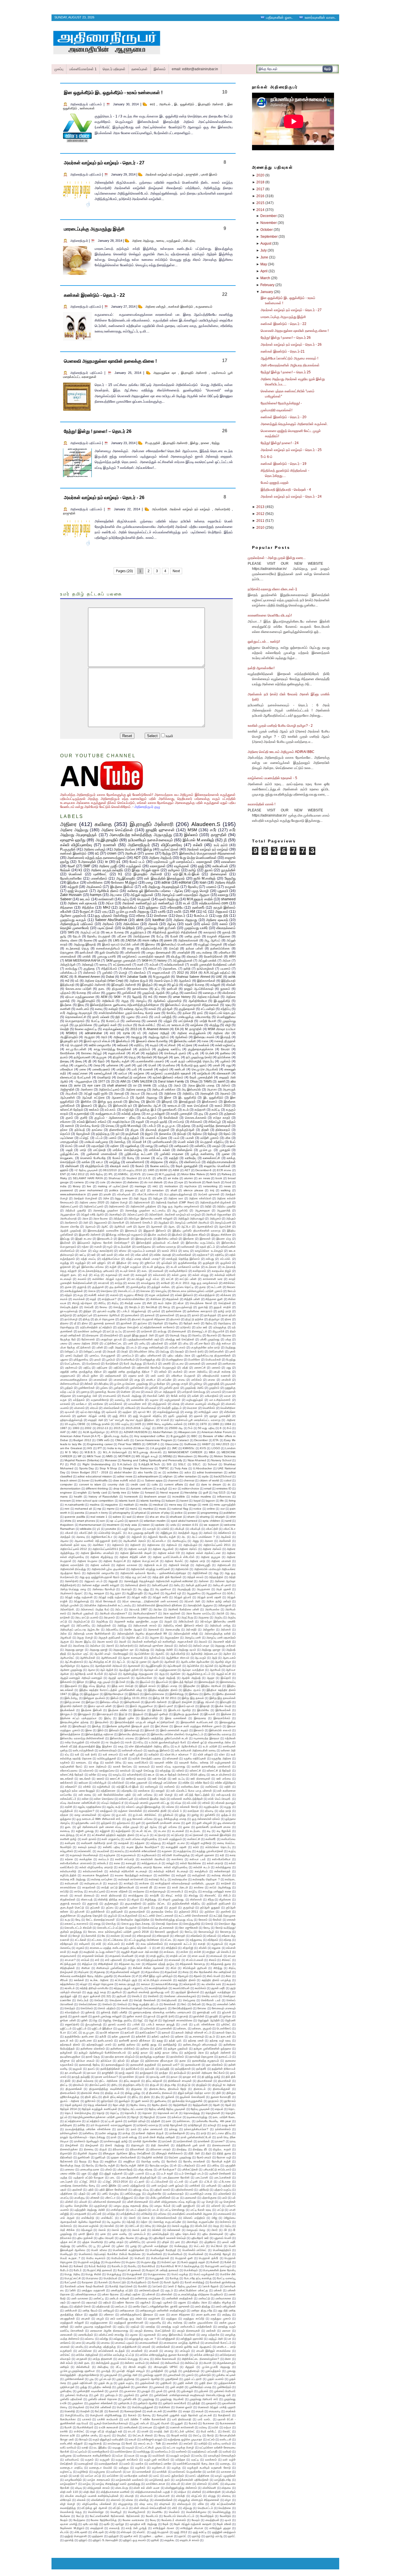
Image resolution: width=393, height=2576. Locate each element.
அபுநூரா (89, 1037)
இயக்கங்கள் (67, 1710)
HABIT (206, 1444)
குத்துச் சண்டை (161, 1287)
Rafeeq (226, 1174)
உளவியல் (125, 1771)
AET (187, 1170)
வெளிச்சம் (209, 1408)
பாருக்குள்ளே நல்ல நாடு (205, 1347)
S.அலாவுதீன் (87, 862)
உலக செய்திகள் (198, 1106)
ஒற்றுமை (152, 908)
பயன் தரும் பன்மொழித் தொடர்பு (192, 1061)
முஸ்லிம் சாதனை (172, 1154)
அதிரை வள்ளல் (100, 1565)
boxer (86, 1480)
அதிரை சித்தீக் (225, 882)
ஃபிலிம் (165, 1529)
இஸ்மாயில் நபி (123, 1106)
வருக (63, 1400)
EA (177, 1029)
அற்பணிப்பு (112, 1629)
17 (225, 360)
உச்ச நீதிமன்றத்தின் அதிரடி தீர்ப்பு (149, 1746)
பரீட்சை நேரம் (202, 1343)
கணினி (65, 1009)
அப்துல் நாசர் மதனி (209, 1597)
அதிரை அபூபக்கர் (163, 1549)
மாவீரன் (226, 1380)
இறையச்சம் (102, 1722)
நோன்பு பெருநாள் (99, 936)
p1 (119, 862)
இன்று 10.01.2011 (136, 1698)
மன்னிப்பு (200, 1146)
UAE (219, 977)
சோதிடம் (135, 1307)
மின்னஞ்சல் (185, 1150)
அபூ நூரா (115, 1593)
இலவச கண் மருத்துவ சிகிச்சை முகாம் (198, 1726)
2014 (194, 973)
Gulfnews (190, 1444)
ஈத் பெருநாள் (74, 1045)
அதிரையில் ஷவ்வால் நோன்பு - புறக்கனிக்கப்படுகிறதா (153, 1573)
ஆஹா (211, 1678)
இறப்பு (108, 1718)
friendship (191, 1492)
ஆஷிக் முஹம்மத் (71, 1231)
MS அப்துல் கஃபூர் (147, 1456)
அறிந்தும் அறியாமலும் (191, 1218)
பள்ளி (100, 1347)
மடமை (180, 1364)
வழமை (154, 1400)
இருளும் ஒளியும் (158, 1714)
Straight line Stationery (138, 1468)
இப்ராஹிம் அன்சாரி (93, 985)
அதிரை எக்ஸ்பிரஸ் (200, 1198)
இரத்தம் (147, 985)
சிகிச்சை (156, 1299)
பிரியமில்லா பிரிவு (144, 1351)
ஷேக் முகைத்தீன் (201, 1077)
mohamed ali (83, 1509)
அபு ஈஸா (116, 895)
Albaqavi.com (187, 1432)
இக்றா (81, 1682)
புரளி (128, 1065)
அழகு (125, 1001)
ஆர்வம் (113, 1674)
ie (106, 862)
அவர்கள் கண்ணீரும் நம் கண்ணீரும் (148, 903)
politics (114, 1190)
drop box (119, 1488)
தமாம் (64, 1057)
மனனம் (216, 1368)
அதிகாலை (153, 1545)
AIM (123, 1081)
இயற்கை (66, 1005)
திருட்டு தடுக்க (194, 1319)
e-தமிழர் (162, 1488)
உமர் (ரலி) (91, 1754)
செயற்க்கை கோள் (201, 1303)
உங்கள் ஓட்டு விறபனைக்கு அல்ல (211, 1742)
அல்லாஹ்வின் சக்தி (186, 1634)
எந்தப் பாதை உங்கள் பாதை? (143, 1259)
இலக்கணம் (210, 1101)
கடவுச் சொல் (128, 1271)
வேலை (88, 940)
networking (210, 1186)
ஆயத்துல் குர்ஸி (129, 1670)
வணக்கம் (191, 993)
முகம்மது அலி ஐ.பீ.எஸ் (160, 928)
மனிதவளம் (181, 1146)
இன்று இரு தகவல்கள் (223, 1698)
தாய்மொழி (71, 1319)
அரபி (104, 1037)
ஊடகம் (85, 899)
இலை (89, 1730)
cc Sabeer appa (152, 1480)
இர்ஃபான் (210, 1714)
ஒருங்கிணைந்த (187, 1263)
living (232, 1501)
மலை (83, 1069)
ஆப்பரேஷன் (174, 1666)
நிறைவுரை (92, 1335)
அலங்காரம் (71, 1223)
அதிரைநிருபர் (139, 845)
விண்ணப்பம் (192, 1162)
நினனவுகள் (179, 1331)
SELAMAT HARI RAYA (88, 1178)
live (89, 1186)
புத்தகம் (65, 993)
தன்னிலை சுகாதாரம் (200, 1311)
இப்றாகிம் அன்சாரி (71, 1706)
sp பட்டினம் (117, 1521)
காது (130, 948)
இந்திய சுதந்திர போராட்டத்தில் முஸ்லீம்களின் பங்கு (111, 1690)
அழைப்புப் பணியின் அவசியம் (192, 1223)
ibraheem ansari (155, 1497)
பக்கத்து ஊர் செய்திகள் (180, 1339)
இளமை (150, 944)
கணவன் (158, 1271)
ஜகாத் (227, 932)
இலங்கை (189, 1239)
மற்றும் (168, 1021)
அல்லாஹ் (88, 964)
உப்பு (67, 1754)
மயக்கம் (178, 1372)
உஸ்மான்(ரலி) (135, 1775)
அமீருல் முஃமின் (69, 1605)
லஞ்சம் (164, 1069)
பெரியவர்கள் (213, 1360)
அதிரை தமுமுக (211, 1557)
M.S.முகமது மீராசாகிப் (147, 1452)
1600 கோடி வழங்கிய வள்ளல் (164, 1424)
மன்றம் (163, 1372)
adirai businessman (210, 1472)
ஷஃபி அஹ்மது (169, 899)
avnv (77, 1085)
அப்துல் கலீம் (160, 1597)
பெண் (152, 1065)
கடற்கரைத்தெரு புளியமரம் (98, 1271)
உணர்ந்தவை (144, 1247)
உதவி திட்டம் (207, 1247)
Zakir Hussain (71, 895)
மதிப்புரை (102, 1368)
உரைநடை (81, 1762)
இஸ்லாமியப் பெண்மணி (177, 944)
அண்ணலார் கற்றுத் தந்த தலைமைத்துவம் (97, 858)
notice (197, 1509)
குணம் (214, 1114)
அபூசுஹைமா (203, 1210)
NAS (213, 1174)
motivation (171, 1186)
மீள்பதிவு (104, 1384)
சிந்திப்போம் (109, 969)
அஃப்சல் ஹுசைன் (209, 1194)
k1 (80, 870)
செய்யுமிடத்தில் (69, 1307)
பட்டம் (99, 1138)
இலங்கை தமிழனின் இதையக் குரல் (128, 1726)
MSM (192, 830)
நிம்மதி (182, 1134)
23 (113, 1081)
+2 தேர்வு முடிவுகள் (86, 1170)
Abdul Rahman (163, 1432)
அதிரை (68, 824)
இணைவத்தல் (207, 1682)
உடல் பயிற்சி (210, 1746)
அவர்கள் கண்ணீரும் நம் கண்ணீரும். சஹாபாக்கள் (163, 1642)
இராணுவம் (84, 1714)
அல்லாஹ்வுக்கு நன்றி (218, 1634)
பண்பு (142, 1343)
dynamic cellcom (141, 1488)
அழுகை (154, 1638)
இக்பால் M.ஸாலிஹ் (198, 840)
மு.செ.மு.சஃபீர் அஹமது (133, 912)
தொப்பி (65, 1134)
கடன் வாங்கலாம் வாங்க (185, 1267)
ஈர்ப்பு (140, 1742)
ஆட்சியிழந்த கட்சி (100, 1662)
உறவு (228, 1005)
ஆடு (214, 1658)
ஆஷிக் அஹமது (146, 1097)
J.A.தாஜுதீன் (158, 1448)
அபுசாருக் (229, 1089)
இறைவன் (124, 1239)
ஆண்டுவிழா (68, 1666)
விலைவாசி (224, 1073)
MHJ (107, 908)
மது (228, 1065)
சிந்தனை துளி (214, 1299)
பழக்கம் (225, 1061)
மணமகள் (212, 1364)
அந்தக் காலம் (195, 1577)
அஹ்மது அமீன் (164, 1650)
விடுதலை (157, 1162)
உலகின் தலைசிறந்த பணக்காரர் (211, 1767)
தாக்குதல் (210, 1315)
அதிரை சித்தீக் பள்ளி (133, 1557)
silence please (193, 1190)
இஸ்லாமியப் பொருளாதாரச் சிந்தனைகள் (208, 853)
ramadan (158, 1190)
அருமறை (204, 1617)
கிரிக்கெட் (229, 1283)
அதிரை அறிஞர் (159, 1033)
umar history (182, 997)
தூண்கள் (126, 1323)
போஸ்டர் (152, 1364)
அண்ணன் (225, 1541)
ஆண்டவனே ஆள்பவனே (195, 1662)
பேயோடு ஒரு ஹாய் (194, 1065)
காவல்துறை (148, 1283)
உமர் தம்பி (221, 845)
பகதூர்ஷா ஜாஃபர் (111, 1339)
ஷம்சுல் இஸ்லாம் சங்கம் (168, 1077)
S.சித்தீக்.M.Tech (149, 1464)
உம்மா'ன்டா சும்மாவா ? (178, 1754)
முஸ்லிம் (107, 973)
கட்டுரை (187, 1045)
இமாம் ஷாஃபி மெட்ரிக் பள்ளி (121, 944)
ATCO (114, 1432)
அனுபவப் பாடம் (93, 1581)
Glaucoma (172, 1444)
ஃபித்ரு (163, 1085)
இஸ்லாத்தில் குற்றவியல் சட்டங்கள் (158, 1243)
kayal (197, 1501)
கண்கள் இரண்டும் (181, 307)
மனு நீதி (222, 916)
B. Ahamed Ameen (87, 977)
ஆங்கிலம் (181, 1037)
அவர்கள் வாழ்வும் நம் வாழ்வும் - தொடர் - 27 (104, 163)
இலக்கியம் (123, 1041)
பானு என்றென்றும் (153, 1347)
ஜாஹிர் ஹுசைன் (160, 830)
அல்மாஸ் (226, 1629)
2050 (160, 1428)
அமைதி (119, 1093)
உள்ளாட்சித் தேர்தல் (72, 1775)
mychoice (191, 1186)
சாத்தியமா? (109, 1299)
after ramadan (187, 1476)
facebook (195, 1182)
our (223, 1509)
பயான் (190, 1138)
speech (134, 1521)
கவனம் (82, 1279)
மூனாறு (85, 1392)
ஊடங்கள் (85, 1779)
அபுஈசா (212, 1089)
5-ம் (190, 1428)
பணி (130, 1343)
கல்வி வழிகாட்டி (225, 1045)
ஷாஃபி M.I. (145, 1412)
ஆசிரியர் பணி (123, 1227)
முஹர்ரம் (214, 1388)
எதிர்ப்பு (139, 1045)
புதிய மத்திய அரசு (179, 1355)
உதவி (169, 736)
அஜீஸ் (122, 1537)
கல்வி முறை (179, 1275)
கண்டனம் (83, 1009)
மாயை (182, 1380)
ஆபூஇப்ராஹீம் (154, 1666)
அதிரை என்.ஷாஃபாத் (82, 903)
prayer (129, 1190)
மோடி (131, 1158)
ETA (216, 1440)
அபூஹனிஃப (194, 1593)
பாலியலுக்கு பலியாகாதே (194, 1017)
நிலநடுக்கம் (111, 1335)
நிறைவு (65, 1061)
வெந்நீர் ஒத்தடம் (172, 1408)
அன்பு (177, 1585)
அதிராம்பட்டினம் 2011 (217, 1545)
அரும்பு (218, 1617)
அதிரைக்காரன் (188, 940)
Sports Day (87, 1468)
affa (160, 1178)
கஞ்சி (113, 1267)
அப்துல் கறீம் (139, 1597)
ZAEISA (131, 940)
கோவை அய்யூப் (92, 1053)
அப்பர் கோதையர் (106, 1601)
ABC (74, 1432)
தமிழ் (192, 870)
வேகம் (140, 1166)
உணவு (160, 241)
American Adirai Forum (216, 1432)
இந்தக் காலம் (147, 1686)
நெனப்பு (197, 1335)
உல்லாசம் (88, 1771)
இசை (168, 1097)
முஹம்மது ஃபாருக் (73, 920)
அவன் (123, 1642)
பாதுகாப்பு (81, 1065)
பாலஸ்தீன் (184, 952)
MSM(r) (168, 1456)
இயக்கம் (177, 1235)
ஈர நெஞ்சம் (113, 1742)
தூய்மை (142, 1323)
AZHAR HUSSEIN (136, 1432)
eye (181, 1182)
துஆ (63, 936)
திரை (228, 1319)
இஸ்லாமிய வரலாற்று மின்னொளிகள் (82, 1738)
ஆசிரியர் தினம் (108, 891)
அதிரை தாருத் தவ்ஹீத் (107, 870)
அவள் (64, 1646)
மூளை (226, 1154)
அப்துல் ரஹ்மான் (142, 895)
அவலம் (203, 1642)
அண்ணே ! (99, 1545)
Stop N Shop (108, 1468)
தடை (102, 989)
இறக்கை (226, 1714)
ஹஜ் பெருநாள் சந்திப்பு (147, 1416)
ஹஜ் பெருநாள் (78, 891)
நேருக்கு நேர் (68, 1339)
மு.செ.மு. (206, 1150)
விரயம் (94, 1408)
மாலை (211, 1380)
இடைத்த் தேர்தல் (183, 1682)
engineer (66, 1492)
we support (211, 1525)
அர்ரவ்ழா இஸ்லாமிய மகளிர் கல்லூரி (150, 1218)
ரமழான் (230, 887)
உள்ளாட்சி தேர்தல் (72, 1110)
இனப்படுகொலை (154, 1694)
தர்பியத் (80, 1130)
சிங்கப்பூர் (215, 1122)
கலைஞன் (141, 1275)
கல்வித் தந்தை (131, 1114)
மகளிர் (167, 1364)
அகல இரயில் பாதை (201, 1085)
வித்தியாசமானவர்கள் (221, 1162)
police (179, 1513)
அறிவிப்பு (188, 1093)
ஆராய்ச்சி (225, 1227)
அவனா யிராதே (70, 1227)
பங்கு (228, 1339)
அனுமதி (113, 1581)
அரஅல (158, 1609)
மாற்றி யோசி (208, 1021)
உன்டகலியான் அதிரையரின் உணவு (195, 1750)
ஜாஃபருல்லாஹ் (69, 1311)
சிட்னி (136, 1053)
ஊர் (94, 1255)
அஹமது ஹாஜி (99, 1650)
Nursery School (221, 1460)
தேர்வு (209, 1323)
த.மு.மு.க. (169, 1126)
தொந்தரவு (225, 1323)
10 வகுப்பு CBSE (75, 1424)
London (230, 1448)
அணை (209, 1541)
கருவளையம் (204, 307)
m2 (67, 981)
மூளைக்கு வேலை (105, 1392)
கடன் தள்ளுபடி (156, 1267)
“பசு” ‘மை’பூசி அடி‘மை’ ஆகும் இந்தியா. (132, 1420)
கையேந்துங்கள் (74, 1291)
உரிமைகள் (172, 1758)
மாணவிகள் (100, 1380)
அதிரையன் (224, 1565)
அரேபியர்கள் (186, 1621)
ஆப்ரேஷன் (225, 1666)
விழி (228, 1025)
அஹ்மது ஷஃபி (187, 1650)
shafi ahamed (117, 1085)
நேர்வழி (213, 1134)
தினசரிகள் (117, 1130)
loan (203, 882)
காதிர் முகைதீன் (182, 1114)
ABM (176, 1170)
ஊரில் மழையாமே (100, 1045)
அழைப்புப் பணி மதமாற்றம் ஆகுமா (186, 895)
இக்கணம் (66, 1682)
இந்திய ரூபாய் (192, 1690)
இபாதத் (226, 1037)
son (103, 1521)
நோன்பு (193, 887)
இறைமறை (200, 1718)
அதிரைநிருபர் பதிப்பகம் (77, 924)
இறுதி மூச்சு (126, 1718)
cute (103, 1182)
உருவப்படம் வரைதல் (144, 1251)
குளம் (69, 1118)
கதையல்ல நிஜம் (222, 1271)
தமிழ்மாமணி (82, 1057)
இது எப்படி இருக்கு (94, 1686)
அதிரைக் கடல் (153, 1565)
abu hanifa (145, 1472)
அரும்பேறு (102, 1621)
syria (126, 1033)
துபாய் (209, 870)
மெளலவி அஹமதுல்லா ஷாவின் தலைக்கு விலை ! (110, 361)
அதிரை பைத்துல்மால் (191, 1033)
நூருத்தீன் (228, 870)
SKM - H (120, 997)
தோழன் (163, 1057)
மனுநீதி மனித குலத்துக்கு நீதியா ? (130, 1372)
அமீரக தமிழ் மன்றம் (219, 1601)
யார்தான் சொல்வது (193, 1392)
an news (204, 1178)
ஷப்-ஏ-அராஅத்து (90, 1412)
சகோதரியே (175, 908)
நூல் (162, 1335)
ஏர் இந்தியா (119, 1263)
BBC (194, 1436)
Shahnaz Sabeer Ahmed (193, 977)
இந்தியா (73, 882)
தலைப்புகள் (140, 69)
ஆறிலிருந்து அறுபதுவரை (138, 1674)
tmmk (147, 1085)
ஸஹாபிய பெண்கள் (217, 1166)
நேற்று (216, 443)
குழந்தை (89, 969)
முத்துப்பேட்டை (70, 1154)
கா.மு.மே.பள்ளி (76, 1049)
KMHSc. (124, 1174)
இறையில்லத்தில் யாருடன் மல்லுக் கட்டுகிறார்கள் (145, 1722)
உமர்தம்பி (154, 1754)
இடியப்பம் (145, 1682)
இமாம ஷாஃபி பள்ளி (100, 1706)
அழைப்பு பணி (193, 1638)
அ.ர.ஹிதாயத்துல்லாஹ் (178, 1194)
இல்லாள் (150, 1730)
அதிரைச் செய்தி (179, 1565)
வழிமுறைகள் (172, 1400)
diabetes (133, 1182)
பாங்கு (64, 1065)
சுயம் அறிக (165, 1303)
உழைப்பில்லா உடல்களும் (209, 1251)
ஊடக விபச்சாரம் (221, 1775)
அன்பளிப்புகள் (160, 1585)
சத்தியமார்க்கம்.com (214, 903)
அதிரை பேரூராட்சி (115, 1561)
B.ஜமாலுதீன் (178, 1436)
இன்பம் (115, 1698)
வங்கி (195, 1396)
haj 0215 (220, 1492)
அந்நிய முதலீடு (226, 1206)
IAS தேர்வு (97, 1174)
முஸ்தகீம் (119, 1388)
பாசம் (144, 1017)
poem (168, 940)
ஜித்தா (87, 1311)
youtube (111, 1529)
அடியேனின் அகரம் (134, 1541)
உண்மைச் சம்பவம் (132, 1750)
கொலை (145, 1291)
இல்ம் (101, 1730)
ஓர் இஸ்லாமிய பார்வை (90, 1267)
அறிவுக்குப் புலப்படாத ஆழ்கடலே (80, 1629)
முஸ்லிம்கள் (137, 1388)
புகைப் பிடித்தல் (74, 1355)
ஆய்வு (171, 924)
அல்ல (63, 1634)
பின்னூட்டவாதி (92, 1351)
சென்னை (161, 916)
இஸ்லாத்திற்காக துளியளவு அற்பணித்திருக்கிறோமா (125, 1005)
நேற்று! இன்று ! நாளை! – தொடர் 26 (98, 431)
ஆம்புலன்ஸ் (68, 1097)
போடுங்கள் (112, 1364)
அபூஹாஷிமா (68, 1214)
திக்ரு (86, 1319)
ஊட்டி (83, 1255)
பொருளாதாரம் (75, 1021)
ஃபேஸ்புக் (195, 1529)
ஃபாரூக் (151, 1529)
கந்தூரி (73, 887)
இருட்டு (123, 1714)
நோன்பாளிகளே (71, 878)
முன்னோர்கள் (86, 1388)
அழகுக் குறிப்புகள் (110, 1638)
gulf (206, 1492)
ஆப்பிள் (209, 1666)
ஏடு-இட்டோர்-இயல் (186, 874)
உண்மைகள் (87, 108)
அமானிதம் (115, 1214)
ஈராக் (128, 1742)
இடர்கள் (121, 1682)
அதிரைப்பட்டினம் (94, 1206)
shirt (233, 1517)
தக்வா (187, 1013)
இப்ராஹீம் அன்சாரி (124, 985)
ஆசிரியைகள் (109, 1658)
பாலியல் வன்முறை (96, 1142)
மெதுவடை (67, 1158)
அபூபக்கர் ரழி (173, 1593)
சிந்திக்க (88, 908)
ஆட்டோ (186, 1227)
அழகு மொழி (85, 1638)
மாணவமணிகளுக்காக (74, 1380)
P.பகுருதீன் (153, 443)
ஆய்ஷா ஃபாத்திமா (193, 1670)
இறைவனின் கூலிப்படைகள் (197, 1722)
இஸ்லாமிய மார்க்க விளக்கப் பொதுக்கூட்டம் (177, 1734)
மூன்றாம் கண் (108, 1025)
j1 (225, 840)
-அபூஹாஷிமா (83, 1081)
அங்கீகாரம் (224, 1533)
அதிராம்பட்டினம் (109, 1089)
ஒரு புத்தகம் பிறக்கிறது (111, 916)
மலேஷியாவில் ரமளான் (216, 1376)
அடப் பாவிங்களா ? (203, 1537)
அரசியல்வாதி (68, 1218)
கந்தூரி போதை (194, 985)
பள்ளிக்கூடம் (68, 973)
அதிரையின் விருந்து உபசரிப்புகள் (150, 1569)
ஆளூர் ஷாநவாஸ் (119, 1678)
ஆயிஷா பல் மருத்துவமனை (160, 1670)
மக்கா (96, 993)
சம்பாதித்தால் (207, 1295)
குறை (202, 1287)
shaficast (176, 1517)
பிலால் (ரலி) (196, 1351)
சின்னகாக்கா (132, 969)
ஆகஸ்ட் (160, 1654)
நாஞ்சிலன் (132, 1134)
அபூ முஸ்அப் (180, 1210)
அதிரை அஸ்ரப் (188, 1549)
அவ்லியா (95, 1646)
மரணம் (211, 887)
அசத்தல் (65, 1537)
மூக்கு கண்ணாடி (203, 1154)
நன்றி (187, 969)
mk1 (155, 1186)
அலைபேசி (118, 1223)
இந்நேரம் (134, 1694)
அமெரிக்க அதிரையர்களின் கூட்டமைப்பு (108, 1605)
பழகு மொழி (200, 891)
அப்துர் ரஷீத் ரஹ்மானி (112, 1597)
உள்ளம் (180, 1771)
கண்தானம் (199, 1271)
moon (163, 997)
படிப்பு (125, 899)
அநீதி (208, 1206)
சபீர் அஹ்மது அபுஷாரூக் (76, 1013)
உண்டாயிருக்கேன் (83, 1750)
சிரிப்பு (102, 1303)
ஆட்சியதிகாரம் (74, 1662)
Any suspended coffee (149, 1436)
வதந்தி (174, 1158)
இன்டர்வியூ (71, 1698)
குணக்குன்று (138, 1287)
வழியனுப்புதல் (195, 1400)
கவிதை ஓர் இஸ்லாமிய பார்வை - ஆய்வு (155, 891)
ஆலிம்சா (175, 1674)
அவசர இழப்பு (83, 1642)
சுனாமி (69, 1126)
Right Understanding (97, 1464)
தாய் (200, 1013)
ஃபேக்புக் (179, 1529)
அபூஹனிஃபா (214, 1593)
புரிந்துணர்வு (81, 1360)
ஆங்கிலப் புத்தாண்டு (167, 1001)
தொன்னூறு (67, 1327)
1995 (151, 1170)
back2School (223, 1476)
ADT (137, 858)
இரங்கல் (157, 1710)
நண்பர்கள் (87, 952)
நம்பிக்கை (224, 1057)
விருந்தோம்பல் (94, 1166)
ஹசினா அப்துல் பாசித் (91, 1416)
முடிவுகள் (230, 1384)
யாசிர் (162, 912)
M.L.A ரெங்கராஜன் (115, 1452)
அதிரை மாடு (197, 1561)
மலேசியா (225, 952)
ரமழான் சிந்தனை (219, 936)
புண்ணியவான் (162, 1142)
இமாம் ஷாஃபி (186, 1706)
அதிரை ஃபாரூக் (138, 1549)
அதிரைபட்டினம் (69, 1206)
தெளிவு (173, 1323)
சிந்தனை (67, 908)
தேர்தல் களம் (192, 1323)
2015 (117, 1428)
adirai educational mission (95, 1476)
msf (122, 1509)
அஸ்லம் (183, 1646)
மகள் (82, 1146)
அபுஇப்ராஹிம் (69, 1037)
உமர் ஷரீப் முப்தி (133, 1754)
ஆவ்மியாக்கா (144, 1678)
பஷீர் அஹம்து (117, 1347)
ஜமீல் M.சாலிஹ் (205, 878)
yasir (95, 1194)
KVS (203, 1448)
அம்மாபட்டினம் (136, 1214)
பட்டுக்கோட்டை (113, 1343)
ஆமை (91, 1670)
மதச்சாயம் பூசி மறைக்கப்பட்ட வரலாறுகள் (183, 862)
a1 (97, 853)
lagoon (210, 1501)
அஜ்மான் (137, 1537)
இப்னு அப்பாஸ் (206, 1702)
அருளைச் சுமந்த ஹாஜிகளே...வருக (136, 1621)
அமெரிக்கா (131, 924)
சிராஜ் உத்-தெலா (82, 1303)
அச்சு (106, 1198)
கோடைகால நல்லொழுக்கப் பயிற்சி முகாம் (197, 1291)
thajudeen (67, 1525)
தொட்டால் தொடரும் (222, 1013)
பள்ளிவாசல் (132, 952)
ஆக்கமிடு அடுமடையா (204, 1654)
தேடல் (77, 936)
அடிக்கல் (226, 1537)
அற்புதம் (231, 1218)
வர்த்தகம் (79, 1400)
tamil (228, 1521)
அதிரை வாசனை (127, 1565)
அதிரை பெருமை (87, 1561)
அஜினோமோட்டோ (102, 1537)
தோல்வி (147, 1057)
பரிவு (186, 1343)
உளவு (186, 1251)
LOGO (216, 1448)
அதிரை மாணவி (221, 1561)
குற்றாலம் (230, 1114)
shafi (174, 1190)
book (219, 1178)
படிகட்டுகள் (106, 928)
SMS (71, 932)
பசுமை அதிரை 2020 (86, 1343)
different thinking (97, 1488)
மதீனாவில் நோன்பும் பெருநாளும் (156, 1368)
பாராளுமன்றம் (69, 1142)
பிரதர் (125, 1351)
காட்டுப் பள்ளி (188, 1279)
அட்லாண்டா (159, 1541)
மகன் (216, 1065)
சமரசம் (114, 1295)
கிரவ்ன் (231, 985)
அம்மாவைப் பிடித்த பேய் (95, 1609)
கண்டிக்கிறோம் (178, 1271)
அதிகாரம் (118, 1545)
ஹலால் (198, 1416)
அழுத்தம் (164, 1223)
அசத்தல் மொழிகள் (85, 1198)
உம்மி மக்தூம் (205, 1754)
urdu (173, 1525)
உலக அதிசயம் (98, 1767)
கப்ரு (97, 1275)
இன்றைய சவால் (204, 1037)
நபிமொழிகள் (205, 969)
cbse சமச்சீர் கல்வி (124, 1480)
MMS (109, 1456)
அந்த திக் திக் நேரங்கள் (167, 1577)
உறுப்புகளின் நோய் (71, 1767)
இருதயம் (138, 1714)
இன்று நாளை (72, 1702)
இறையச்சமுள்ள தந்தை (74, 1722)
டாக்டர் (152, 1126)
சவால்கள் (79, 1299)
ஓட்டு (175, 985)
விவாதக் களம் (120, 1166)
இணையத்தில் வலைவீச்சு (103, 1231)
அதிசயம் (172, 1545)
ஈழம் (110, 1247)
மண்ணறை (133, 1021)
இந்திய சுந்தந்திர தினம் (163, 1690)
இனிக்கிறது (177, 1694)
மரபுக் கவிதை (222, 1372)
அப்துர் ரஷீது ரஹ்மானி (79, 1597)
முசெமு (198, 1384)
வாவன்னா (228, 862)
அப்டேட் (231, 1593)
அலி (86, 1223)
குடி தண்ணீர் (117, 1287)
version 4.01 (190, 1525)
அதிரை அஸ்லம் (212, 1549)
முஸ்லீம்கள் (129, 993)
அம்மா (227, 960)
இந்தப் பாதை (169, 1686)
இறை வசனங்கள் (176, 1718)
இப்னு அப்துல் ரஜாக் (146, 870)
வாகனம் (65, 1404)
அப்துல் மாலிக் (207, 960)
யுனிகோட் (100, 874)
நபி (118, 1134)
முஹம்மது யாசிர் (196, 928)
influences (224, 1497)
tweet (146, 1525)
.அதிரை (231, 1420)
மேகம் (117, 1158)
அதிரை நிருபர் (139, 981)
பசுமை (64, 1343)
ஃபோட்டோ (229, 1529)
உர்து (96, 1762)
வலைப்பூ (120, 1400)
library (77, 1186)
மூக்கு (175, 993)
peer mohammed (91, 1190)
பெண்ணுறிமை (174, 1360)
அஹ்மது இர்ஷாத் (85, 944)
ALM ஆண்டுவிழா (94, 1432)
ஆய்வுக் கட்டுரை (93, 1097)
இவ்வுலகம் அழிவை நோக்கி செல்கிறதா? (103, 1243)
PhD (73, 1464)
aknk (140, 920)
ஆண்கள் (170, 1662)
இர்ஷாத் (167, 1101)
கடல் (186, 1110)
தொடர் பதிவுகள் (114, 69)
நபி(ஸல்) (185, 1327)
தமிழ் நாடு (225, 1311)
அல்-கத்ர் (191, 1629)
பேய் (233, 1142)
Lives (150, 1174)
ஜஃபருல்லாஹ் (184, 1307)
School (212, 1464)
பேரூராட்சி (87, 912)
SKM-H (147, 960)
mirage (192, 1505)
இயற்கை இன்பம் (122, 887)
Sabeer (66, 899)
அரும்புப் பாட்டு (90, 932)
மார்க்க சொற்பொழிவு (127, 1150)
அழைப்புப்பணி (223, 1223)
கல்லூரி (215, 985)
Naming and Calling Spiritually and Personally (152, 1460)
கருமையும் (111, 1275)
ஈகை (205, 1041)
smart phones (86, 1521)
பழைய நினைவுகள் (159, 952)
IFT (100, 1448)
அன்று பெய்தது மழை (73, 1589)
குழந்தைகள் (187, 1009)
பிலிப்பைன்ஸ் (216, 1351)
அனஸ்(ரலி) (71, 1581)
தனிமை (225, 1053)
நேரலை (227, 1335)
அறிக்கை (170, 1093)
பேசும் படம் (137, 862)
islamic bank (127, 1501)
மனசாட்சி (200, 1368)
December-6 (203, 1170)
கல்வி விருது (201, 1275)
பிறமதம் (179, 1351)
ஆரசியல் (215, 1670)
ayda (205, 1476)
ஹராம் (64, 1170)
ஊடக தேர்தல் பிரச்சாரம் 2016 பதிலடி (183, 1775)
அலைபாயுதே (173, 1629)
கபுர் (85, 1275)
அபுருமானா (204, 1589)
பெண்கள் (76, 874)
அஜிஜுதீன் (67, 1089)
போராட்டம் (113, 1021)
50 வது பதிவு (206, 1428)
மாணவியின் (121, 1380)
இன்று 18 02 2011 (165, 1698)
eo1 (152, 104)
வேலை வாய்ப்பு (160, 1166)
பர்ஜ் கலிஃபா (223, 1343)
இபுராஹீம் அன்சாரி (211, 104)
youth (107, 1194)
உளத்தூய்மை (107, 1771)
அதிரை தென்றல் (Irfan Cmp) (104, 981)
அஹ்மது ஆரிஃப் (159, 1037)
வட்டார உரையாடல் (173, 1025)
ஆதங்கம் (185, 981)
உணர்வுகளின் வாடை (320, 17)
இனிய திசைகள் (226, 1694)
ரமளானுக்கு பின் (87, 1396)
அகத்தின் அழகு (188, 1533)
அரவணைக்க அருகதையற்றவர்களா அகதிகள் (148, 1617)
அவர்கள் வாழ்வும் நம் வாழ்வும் (164, 174)
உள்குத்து (165, 1771)
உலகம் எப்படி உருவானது (171, 1767)
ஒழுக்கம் (226, 1263)
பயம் (177, 1138)
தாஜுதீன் (192, 174)
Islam (141, 1448)
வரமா (228, 1396)
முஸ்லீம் (153, 1388)
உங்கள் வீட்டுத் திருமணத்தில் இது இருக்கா (86, 1746)
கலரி (126, 1275)
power (192, 1513)
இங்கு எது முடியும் (100, 1682)
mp (99, 1509)
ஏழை (136, 1263)
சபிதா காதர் (222, 1118)
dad (192, 1484)
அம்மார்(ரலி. (67, 1609)
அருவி (168, 1621)
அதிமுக (158, 1198)
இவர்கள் (65, 1243)
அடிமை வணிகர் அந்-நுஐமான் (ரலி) (96, 1541)
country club (116, 1484)
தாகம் (195, 1315)
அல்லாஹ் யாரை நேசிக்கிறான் (92, 1634)
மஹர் (69, 1150)
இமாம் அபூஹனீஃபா (141, 1706)
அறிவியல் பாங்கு (220, 1625)
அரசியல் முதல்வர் (83, 1613)
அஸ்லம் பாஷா (201, 1646)
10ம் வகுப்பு (122, 1424)
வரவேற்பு (191, 1158)
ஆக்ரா (227, 1654)
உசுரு (121, 1746)
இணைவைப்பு (228, 1682)
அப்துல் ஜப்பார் (183, 1597)
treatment (113, 1525)
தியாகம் (175, 1319)
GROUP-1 (153, 1444)
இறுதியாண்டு (149, 1718)
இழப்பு (102, 1106)
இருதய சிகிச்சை (221, 1235)
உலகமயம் (144, 1767)
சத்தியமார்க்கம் (151, 948)
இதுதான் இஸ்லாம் (155, 1231)
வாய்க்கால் (116, 1404)
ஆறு (162, 1674)
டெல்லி (210, 1053)
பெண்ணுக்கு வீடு (150, 1360)
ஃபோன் (69, 1533)
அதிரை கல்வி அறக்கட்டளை (203, 1553)
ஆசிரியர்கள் (88, 1658)
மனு (229, 1368)
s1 (205, 912)
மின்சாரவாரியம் (70, 1384)
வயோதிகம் (212, 1396)
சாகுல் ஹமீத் (159, 1122)
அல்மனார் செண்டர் (141, 1223)
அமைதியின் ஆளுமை (200, 1605)
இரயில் (151, 1101)
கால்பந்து (71, 969)
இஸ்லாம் (160, 69)
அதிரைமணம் (117, 1206)
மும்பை (104, 1388)
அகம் (177, 1085)
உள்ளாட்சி (195, 1771)
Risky (64, 1178)
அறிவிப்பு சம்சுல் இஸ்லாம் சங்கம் (183, 1625)
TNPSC (164, 1468)
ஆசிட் (105, 1227)
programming (210, 1513)
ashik (232, 977)
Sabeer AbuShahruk (111, 920)
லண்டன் (180, 1069)
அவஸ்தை (79, 1646)
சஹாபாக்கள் (117, 1053)
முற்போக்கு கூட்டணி (138, 1154)
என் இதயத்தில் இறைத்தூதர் (164, 878)
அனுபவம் (222, 912)
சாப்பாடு (179, 1122)
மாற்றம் (121, 1069)
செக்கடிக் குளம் (175, 1053)
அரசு (85, 1218)
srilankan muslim (155, 1521)
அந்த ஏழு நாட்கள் (136, 1577)
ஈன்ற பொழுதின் (75, 1742)
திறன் (205, 1130)
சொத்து (118, 1307)
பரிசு (228, 1138)
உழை (104, 1775)
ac (160, 1472)
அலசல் (153, 924)
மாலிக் (87, 956)
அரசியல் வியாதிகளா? (113, 1613)
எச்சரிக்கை (95, 882)
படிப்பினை (67, 1138)
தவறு (183, 1315)
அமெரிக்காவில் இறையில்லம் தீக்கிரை (159, 1605)
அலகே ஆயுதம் (133, 1629)
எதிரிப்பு (220, 1255)
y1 (99, 1529)
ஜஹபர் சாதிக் (222, 1307)
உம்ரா (222, 1754)
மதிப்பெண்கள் (122, 1368)
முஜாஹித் (214, 1384)
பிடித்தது (230, 1347)
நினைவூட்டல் (200, 1331)
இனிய (207, 1694)
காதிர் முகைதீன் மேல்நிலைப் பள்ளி (213, 964)
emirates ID (224, 1488)
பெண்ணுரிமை (226, 1017)
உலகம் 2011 (169, 1251)
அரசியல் (165, 104)
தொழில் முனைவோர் (75, 928)
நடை (177, 1057)
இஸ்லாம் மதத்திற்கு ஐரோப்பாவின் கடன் (164, 1738)
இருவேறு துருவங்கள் (186, 1714)
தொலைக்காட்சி (76, 1017)
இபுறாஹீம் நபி (69, 1041)
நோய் (227, 1134)
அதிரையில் (182, 1569)
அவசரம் (225, 1093)
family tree (119, 1492)
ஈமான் (98, 1247)
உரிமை (123, 1251)
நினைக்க (165, 1134)
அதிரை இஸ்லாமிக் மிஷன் (136, 1553)
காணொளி (106, 899)
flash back (213, 1182)
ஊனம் (100, 1779)
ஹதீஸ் (103, 940)
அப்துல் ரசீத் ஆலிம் (92, 1214)
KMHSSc (189, 1448)
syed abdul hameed (184, 1521)
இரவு (81, 1005)
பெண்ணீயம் (128, 1360)
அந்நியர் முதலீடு (76, 1210)
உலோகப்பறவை (69, 1771)
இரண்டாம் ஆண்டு (180, 1710)
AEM (104, 997)
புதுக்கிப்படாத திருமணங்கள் (214, 1355)
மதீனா (115, 1146)
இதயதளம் (71, 1686)
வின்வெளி (72, 1166)
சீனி (149, 1303)
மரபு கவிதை (204, 952)
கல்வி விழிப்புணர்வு (76, 845)
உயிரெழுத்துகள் (107, 1758)
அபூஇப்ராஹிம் (86, 1001)
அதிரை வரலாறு (136, 1089)
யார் (134, 1069)
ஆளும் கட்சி (224, 1674)
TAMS (208, 1081)
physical (141, 1513)
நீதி (118, 1017)
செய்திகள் (225, 1303)
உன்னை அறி (228, 1750)
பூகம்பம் (111, 1360)
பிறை (97, 1065)
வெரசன (192, 1408)
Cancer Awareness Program (153, 1440)
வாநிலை (98, 1404)
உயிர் (124, 1758)
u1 (77, 981)
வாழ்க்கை (197, 1025)
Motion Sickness (225, 1456)
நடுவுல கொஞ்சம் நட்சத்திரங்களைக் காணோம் (146, 1327)
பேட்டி (160, 936)
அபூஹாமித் (224, 1210)
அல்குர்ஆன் (68, 964)
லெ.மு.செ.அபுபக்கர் (205, 1069)
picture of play (160, 1513)
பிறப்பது (165, 1351)
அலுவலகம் (100, 1223)
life (222, 1501)
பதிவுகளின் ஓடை (280, 17)
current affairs (174, 1484)
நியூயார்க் (219, 1331)
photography (122, 1513)
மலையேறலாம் (101, 1069)
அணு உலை (121, 1198)
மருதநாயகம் (68, 1376)
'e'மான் (165, 1420)
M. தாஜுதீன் (193, 1029)
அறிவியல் (108, 1001)
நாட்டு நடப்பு (114, 1331)
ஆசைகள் (157, 1227)
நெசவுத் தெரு (178, 1335)
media (144, 1505)
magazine (111, 1505)
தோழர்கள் (83, 1134)
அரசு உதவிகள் (172, 1613)
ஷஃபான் (70, 1412)
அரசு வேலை (101, 1218)
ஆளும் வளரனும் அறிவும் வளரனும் (81, 1678)
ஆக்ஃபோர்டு (178, 1654)
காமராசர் (104, 1283)
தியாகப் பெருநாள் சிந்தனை (148, 1319)
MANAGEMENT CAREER (185, 1452)
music (163, 1509)
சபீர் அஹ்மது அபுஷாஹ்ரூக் (161, 887)
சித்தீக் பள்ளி (192, 1299)
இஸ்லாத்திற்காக (70, 1734)
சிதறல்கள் (172, 1299)
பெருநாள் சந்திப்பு (212, 1142)
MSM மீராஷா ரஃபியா (222, 1029)
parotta (80, 1513)
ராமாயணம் (110, 1396)
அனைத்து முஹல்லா (106, 1210)
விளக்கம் (140, 973)
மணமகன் (195, 1364)
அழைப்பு (141, 1001)
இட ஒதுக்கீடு (187, 1097)
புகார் (232, 1351)
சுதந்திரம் (152, 1053)
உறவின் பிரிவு (113, 1762)
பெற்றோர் (129, 928)
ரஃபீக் (178, 912)
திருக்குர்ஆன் (185, 1130)
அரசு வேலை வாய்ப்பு (199, 1613)
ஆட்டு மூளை (139, 1662)
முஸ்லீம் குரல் (171, 1388)
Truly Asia (181, 1468)
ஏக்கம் (206, 924)
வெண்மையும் (149, 1408)
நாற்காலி (147, 1331)
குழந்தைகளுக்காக (201, 1049)
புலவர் (97, 1360)
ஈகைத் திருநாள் (225, 1041)
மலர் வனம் (158, 1376)
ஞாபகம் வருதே (106, 1311)
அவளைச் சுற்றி (222, 1642)
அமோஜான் (225, 1605)
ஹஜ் (201, 866)
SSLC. (197, 1464)
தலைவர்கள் (167, 1315)
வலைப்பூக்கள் (103, 1073)
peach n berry (99, 1513)
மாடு (83, 1150)
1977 (102, 1081)
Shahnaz (115, 1178)
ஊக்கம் (94, 1110)
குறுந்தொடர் (138, 932)
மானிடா (151, 1380)
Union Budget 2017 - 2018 (90, 1472)
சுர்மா (181, 1303)
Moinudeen (185, 1456)
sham (191, 1517)
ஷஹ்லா (127, 1412)
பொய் (69, 1146)
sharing (205, 1517)
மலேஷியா (67, 1069)
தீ (75, 1323)
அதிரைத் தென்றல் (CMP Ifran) (175, 1202)
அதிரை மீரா (221, 1033)
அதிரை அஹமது (185, 920)
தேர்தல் (65, 870)
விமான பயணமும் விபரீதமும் (202, 1404)
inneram (65, 1501)
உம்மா (83, 1251)
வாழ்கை (139, 1073)
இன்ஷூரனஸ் (132, 1702)
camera (79, 1182)
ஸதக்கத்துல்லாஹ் (168, 1412)
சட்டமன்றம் (208, 1009)
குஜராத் (82, 1287)
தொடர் (181, 916)
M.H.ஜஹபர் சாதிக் (200, 899)
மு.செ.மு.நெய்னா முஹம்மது (131, 1384)
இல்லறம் (114, 1730)
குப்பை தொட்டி (185, 1287)
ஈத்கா (85, 1247)
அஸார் (110, 1646)
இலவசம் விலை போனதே (152, 1041)
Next (176, 571)
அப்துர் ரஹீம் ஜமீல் (96, 1093)
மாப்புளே (167, 1380)
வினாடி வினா (69, 940)
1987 (64, 1428)
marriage (140, 1186)
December (201, 1440)
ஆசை (141, 1227)
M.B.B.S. (90, 1452)
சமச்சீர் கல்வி (96, 1295)
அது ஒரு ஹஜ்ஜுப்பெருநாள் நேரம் (99, 1577)
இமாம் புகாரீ (166, 1706)
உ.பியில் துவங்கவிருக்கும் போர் (168, 1742)
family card (100, 1492)
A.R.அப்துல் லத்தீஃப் (217, 973)
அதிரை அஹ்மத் (160, 858)
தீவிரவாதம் (223, 1130)
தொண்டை (170, 969)
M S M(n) (71, 1452)
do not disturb (153, 1182)
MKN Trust (94, 1456)
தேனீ (71, 866)
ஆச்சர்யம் (155, 1658)
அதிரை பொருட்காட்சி (145, 1561)
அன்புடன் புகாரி (222, 1585)
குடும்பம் (145, 1049)
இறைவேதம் (79, 1726)
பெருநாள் (144, 899)
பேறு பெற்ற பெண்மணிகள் (198, 858)
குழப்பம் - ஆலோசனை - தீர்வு (115, 1118)
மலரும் (216, 1146)
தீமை (85, 1323)
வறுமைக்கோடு (100, 1400)
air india (173, 1178)
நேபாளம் (212, 1335)
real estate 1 (99, 1517)
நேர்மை (197, 1134)
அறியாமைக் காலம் (145, 1625)
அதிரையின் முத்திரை (143, 1206)
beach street (68, 1480)
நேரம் (101, 1061)
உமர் (77, 1754)
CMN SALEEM (142, 1081)
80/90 (164, 1170)
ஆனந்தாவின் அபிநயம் (109, 1666)
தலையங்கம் (132, 1315)
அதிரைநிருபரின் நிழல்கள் (216, 1202)
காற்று (119, 1283)
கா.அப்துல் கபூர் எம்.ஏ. (146, 1279)
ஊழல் (162, 985)
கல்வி (198, 845)
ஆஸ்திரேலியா (198, 1001)
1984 (228, 1424)
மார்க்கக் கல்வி (159, 1150)
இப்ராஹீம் (226, 1702)
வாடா (100, 1162)
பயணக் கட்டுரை (156, 1138)
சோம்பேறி (152, 1307)
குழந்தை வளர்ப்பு (169, 1049)
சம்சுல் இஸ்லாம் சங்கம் (92, 1122)
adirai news (125, 1476)
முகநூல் (225, 1150)
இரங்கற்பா (140, 1710)
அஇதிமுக (166, 1533)
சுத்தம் (231, 1122)
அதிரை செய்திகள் (117, 830)
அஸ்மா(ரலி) (222, 509)
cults (155, 1484)
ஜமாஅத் (203, 1307)
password (66, 1190)
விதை (176, 1404)
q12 (143, 1190)
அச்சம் (226, 1085)
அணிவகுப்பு (179, 1541)
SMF (87, 866)
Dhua (194, 1081)
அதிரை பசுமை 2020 (92, 1202)
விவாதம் (192, 956)
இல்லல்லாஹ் (132, 1730)
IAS (90, 1448)
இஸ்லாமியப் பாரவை (122, 1738)
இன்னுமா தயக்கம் (94, 1698)
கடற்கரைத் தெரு (78, 948)
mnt (67, 1509)
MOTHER (124, 1456)
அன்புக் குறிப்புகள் (196, 1585)
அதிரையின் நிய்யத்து (73, 1569)
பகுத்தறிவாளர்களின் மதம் (143, 1339)
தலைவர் (150, 1315)
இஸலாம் (199, 1730)
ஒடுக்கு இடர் (148, 1110)
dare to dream (211, 1484)
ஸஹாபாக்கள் (161, 973)
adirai (166, 882)
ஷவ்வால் (111, 1412)
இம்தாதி (205, 1706)
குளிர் (84, 1118)
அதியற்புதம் (190, 1545)
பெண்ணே (194, 1360)
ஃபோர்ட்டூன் (86, 1533)
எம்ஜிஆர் (128, 1110)
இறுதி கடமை (83, 1239)
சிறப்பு (115, 1303)
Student (132, 1178)
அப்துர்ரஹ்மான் (183, 960)
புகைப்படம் (128, 1355)
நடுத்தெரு (103, 1134)
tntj (212, 1190)
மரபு (105, 912)
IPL (111, 1174)
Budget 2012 (82, 1440)
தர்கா (64, 1130)
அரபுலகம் (109, 1617)
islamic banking (150, 1501)
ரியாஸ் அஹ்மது (132, 1396)
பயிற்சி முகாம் (209, 1138)
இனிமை (194, 1694)
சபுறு (80, 1295)
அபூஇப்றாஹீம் (135, 1593)
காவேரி (165, 1283)
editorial (185, 882)
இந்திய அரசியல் (211, 1686)
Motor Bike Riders (193, 1174)
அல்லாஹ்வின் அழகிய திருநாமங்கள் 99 (142, 1634)
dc (229, 1484)
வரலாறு (223, 895)
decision (117, 1182)
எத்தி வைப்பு (88, 1259)
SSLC (182, 1464)
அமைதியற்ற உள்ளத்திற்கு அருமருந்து (141, 835)
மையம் (149, 1392)
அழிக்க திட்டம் (135, 1638)
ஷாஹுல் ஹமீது (73, 840)
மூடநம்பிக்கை (83, 1025)
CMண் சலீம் (122, 1440)
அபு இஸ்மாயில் (191, 1089)
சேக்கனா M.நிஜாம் (124, 882)
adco (188, 1472)
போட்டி (96, 1021)
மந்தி (185, 1368)
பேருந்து (231, 1360)
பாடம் (133, 1347)
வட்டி (160, 1158)
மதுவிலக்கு (132, 1146)
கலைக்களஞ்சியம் (108, 948)
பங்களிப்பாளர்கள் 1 (83, 69)
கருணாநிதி (82, 1114)
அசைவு (81, 1537)
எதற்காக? (203, 1255)
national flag (180, 1509)
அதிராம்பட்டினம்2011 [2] (107, 1549)
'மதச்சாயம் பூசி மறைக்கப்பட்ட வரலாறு (198, 1420)
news (227, 1186)
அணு (196, 1541)
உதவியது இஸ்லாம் (159, 1750)
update (160, 1525)
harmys (96, 895)
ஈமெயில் (95, 1742)
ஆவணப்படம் (120, 1097)
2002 (88, 1428)
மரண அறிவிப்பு (198, 1372)
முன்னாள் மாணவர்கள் (102, 1154)
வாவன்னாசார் (135, 1162)
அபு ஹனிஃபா (163, 1589)
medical (158, 1505)
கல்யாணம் (159, 1275)
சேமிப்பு (171, 1013)
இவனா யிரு (224, 1239)
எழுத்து (65, 1263)
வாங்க (86, 1162)
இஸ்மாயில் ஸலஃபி (220, 1730)
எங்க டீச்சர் (142, 1255)
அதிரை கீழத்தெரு (102, 1557)
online (211, 1509)
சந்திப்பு (226, 1009)
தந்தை (186, 1126)
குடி (201, 1114)
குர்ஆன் (167, 1009)
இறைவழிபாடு (144, 1239)
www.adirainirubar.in (73, 1194)
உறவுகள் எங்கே (164, 1762)
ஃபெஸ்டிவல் (124, 1194)
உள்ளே (93, 1775)
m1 (150, 997)
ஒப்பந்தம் (167, 1263)
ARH (232, 956)
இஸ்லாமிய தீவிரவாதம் (132, 1734)
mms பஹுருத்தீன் (225, 1505)
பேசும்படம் (201, 916)
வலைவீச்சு (137, 1400)
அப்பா (110, 903)
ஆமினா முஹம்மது (71, 1670)
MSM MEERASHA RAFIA (83, 960)
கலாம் (224, 924)
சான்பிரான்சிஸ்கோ (133, 1299)
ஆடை (172, 1227)
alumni (188, 1178)
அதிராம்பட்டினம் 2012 (74, 1549)
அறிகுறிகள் (104, 1625)
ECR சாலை (224, 1170)
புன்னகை (112, 1065)
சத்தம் (68, 1295)
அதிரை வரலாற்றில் (72, 1565)
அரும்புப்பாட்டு (82, 1621)
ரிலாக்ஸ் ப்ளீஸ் (156, 1396)
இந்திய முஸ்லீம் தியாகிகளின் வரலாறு (197, 1231)
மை (138, 1392)
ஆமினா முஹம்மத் (73, 916)
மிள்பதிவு (189, 241)
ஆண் (156, 1662)
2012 (180, 973)
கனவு (99, 1009)
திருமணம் (119, 989)
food (228, 1182)
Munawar (111, 1460)
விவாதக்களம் (226, 928)
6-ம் (229, 1428)
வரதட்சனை (80, 1073)
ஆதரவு (85, 1666)
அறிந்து (122, 1625)
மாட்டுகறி (99, 1150)
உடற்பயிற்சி (124, 1247)
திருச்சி (118, 1057)
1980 (216, 1424)
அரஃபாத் (152, 1093)
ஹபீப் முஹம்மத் (178, 1416)
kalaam (170, 1501)
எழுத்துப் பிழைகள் (210, 944)
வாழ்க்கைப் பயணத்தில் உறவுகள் (144, 956)
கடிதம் (154, 1045)
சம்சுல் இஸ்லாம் (184, 1295)
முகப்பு (59, 69)
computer (66, 1484)
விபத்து (176, 956)
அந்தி (232, 1577)
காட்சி (170, 1279)
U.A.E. (147, 1178)
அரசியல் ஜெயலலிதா (219, 1214)
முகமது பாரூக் (180, 1384)
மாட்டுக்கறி (186, 1021)
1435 (138, 1424)
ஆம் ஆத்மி (107, 1670)
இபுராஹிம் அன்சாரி (148, 874)
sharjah (220, 1517)
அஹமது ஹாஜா (74, 1650)
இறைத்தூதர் (187, 1101)
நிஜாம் (149, 1134)
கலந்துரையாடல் (106, 1114)
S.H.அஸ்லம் (124, 1464)
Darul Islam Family (171, 1081)
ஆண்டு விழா (223, 1662)
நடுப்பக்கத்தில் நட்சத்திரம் (96, 1327)
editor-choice (191, 1488)
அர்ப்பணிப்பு (83, 1625)
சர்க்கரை (226, 1295)
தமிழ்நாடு (66, 1315)
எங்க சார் (124, 1255)
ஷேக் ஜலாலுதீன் (187, 1166)
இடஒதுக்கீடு (222, 1001)
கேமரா (225, 1049)
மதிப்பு (87, 1368)
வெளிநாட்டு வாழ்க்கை (132, 1077)
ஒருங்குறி (209, 1263)
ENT (63, 1174)
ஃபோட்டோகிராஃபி (147, 1194)
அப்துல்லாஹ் (81, 1601)
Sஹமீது (230, 878)
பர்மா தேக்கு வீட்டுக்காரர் (76, 1347)
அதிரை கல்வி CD (169, 1553)
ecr (175, 1488)
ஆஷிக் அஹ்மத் (191, 1678)
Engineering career (100, 1444)
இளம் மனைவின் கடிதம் (174, 1730)
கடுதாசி (200, 1110)
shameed (228, 899)
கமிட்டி (216, 1110)
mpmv (111, 1509)
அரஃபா (135, 1093)
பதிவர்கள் (157, 1343)
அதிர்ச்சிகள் (200, 1573)
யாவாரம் (216, 1392)
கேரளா (231, 1287)
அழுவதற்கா (172, 1638)
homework (131, 1497)
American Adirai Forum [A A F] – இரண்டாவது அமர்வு (94, 1436)
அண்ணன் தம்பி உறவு (73, 1545)
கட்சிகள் (170, 1045)
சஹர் (93, 1299)
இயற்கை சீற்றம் (197, 1235)
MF (80, 1456)
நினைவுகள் (219, 874)
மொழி (123, 973)
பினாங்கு (120, 1142)
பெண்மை (169, 1065)
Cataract (183, 1440)
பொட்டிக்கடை (73, 1364)
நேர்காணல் (88, 1339)
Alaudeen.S (206, 824)
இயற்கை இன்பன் (91, 1710)
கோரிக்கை (67, 1053)
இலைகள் (205, 1239)
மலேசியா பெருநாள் (183, 1376)
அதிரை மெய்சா (124, 849)
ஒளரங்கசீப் (170, 1110)
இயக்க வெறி (223, 1706)
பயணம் (225, 969)
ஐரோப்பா (150, 1263)
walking (226, 1190)
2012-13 (103, 1428)
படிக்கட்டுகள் (169, 849)
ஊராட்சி (115, 1779)
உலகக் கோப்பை (123, 1767)
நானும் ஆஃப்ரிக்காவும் (199, 989)
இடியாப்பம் (162, 1682)
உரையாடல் (174, 1106)
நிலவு (79, 1061)
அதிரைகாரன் (142, 1202)
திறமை (64, 1323)
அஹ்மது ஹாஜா (211, 1650)
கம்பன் (154, 964)
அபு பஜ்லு (143, 1589)
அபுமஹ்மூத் (184, 1589)
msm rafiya (150, 940)
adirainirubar (94, 1033)
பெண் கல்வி (186, 1142)
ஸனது (189, 1412)
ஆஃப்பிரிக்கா (142, 1654)
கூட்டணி (216, 1287)
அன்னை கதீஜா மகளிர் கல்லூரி (101, 1585)
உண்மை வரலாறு (166, 1247)
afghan (168, 1476)
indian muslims (201, 1497)
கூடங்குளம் (149, 1118)
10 (225, 92)
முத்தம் (69, 1388)
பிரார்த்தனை (142, 936)
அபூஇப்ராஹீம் (126, 878)
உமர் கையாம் (110, 1754)
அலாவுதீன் (207, 1093)
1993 (76, 1428)
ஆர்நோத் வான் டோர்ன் (89, 1674)
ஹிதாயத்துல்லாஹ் (71, 1420)
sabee (117, 1517)
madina (95, 1505)
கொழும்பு (161, 1291)
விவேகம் (130, 1408)
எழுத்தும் (80, 1263)
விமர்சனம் (229, 993)
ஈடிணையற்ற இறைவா (207, 1738)
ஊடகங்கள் (67, 1779)
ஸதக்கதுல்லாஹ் (114, 1029)
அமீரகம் (108, 924)
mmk (205, 1505)
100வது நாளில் (100, 1424)
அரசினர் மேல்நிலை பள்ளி (184, 1609)
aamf (221, 1081)
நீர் (90, 1061)
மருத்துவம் (173, 241)
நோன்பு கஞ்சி (120, 1061)
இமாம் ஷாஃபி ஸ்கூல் (97, 1041)
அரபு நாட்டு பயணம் (87, 1617)
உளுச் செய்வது (145, 1771)
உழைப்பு (117, 1775)
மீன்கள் (89, 1384)
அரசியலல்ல (212, 1609)
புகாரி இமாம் (209, 174)
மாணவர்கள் (68, 956)
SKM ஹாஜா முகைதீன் (121, 960)
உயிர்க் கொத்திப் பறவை (147, 1758)
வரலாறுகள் (158, 866)
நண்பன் (172, 989)
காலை (132, 1283)
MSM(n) (71, 1033)
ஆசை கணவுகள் (133, 1658)
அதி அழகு (140, 1198)
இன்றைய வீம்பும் (109, 1702)
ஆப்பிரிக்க (193, 1666)
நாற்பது (162, 1331)
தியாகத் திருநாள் (158, 1130)
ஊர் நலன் (107, 1255)
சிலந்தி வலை (133, 1303)
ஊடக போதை (115, 932)
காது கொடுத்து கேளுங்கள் (113, 1049)
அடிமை (64, 1541)
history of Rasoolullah (103, 1497)
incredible (179, 1497)
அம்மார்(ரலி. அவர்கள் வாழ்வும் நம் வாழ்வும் (181, 509)
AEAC (64, 977)
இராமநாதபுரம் (105, 1714)
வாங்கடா (81, 1404)
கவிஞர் (113, 1009)
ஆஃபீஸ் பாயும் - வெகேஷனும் (111, 1654)
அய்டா (119, 1609)
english (82, 1492)
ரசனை (145, 1158)
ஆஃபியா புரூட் (80, 1654)
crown (112, 853)
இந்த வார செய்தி (123, 1686)
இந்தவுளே (189, 1686)
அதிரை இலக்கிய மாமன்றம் (97, 1553)
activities (173, 1472)
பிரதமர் (111, 1351)
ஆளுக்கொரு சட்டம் (199, 1674)
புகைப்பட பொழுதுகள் (103, 1355)
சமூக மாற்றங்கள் (159, 1295)
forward (150, 1492)
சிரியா (152, 969)
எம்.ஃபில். (226, 1259)
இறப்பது (65, 1239)
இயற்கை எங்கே (118, 1710)
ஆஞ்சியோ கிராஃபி (178, 1658)
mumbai (148, 1509)
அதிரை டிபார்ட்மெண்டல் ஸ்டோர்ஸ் (174, 1557)
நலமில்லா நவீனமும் (90, 1331)
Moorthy (203, 1456)
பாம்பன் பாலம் (177, 1347)
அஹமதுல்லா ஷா (165, 373)
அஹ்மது (144, 1650)
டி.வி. (196, 1053)
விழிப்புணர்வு (171, 845)
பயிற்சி (173, 1343)
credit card (138, 1484)
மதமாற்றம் (98, 1146)
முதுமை (111, 993)
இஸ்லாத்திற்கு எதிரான (99, 1734)
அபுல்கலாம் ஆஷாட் (72, 1593)
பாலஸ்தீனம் (99, 878)
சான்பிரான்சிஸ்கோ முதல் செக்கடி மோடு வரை (130, 1013)
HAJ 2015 (223, 1444)
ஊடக (151, 1775)
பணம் (113, 1138)
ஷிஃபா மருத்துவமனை (80, 997)
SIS (169, 1464)
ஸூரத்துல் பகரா (208, 1412)
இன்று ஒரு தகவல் (110, 1101)
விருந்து (214, 1025)
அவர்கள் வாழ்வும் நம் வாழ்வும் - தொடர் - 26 (104, 497)
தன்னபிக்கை (174, 1311)
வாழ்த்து (115, 1162)
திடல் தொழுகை (105, 1319)
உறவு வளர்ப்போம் (138, 1762)
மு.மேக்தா (159, 1384)
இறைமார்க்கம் (222, 1718)
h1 (120, 874)
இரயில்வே (203, 1710)
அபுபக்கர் (71, 1093)
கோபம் (232, 1291)
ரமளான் (110, 845)
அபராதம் (126, 1589)
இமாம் (121, 1706)
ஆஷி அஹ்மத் (167, 1678)
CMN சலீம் (103, 1440)
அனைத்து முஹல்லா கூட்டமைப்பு (145, 1210)
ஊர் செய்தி (159, 1779)
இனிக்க (86, 1101)
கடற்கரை (211, 1267)
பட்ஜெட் (84, 1138)
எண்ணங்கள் (184, 1255)
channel (173, 1480)
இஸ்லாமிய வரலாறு (220, 1734)
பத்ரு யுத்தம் (131, 1138)
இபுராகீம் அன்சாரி (156, 1702)
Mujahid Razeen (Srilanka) (82, 1460)
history (162, 960)
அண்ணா (87, 1089)
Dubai (110, 977)
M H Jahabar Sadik (133, 977)
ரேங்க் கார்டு (179, 1396)
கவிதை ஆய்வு (133, 1009)
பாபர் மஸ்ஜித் (163, 1017)
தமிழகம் (174, 870)
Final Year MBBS (130, 1444)
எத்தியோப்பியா (111, 1259)
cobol (228, 1480)
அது (216, 1573)
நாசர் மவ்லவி (101, 1017)
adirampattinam (148, 1476)
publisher (230, 1513)
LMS (116, 940)
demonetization (70, 1488)
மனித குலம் (193, 936)
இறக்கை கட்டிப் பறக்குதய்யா (78, 1718)
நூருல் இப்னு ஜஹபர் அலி (139, 1335)
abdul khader (123, 1472)
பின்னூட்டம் (71, 1351)
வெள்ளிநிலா (228, 1408)
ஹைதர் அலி (96, 1420)
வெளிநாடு (104, 1077)
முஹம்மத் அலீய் (194, 1388)
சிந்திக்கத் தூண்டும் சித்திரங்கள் (175, 932)
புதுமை (64, 1360)
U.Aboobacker (203, 1468)
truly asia (131, 1525)
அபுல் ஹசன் (223, 1589)
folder (136, 1492)
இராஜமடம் (66, 1714)
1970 (203, 1424)
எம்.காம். (110, 1110)
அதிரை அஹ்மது (143, 241)
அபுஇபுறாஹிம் (107, 840)
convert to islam (90, 1484)
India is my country (120, 1448)
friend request (170, 1492)
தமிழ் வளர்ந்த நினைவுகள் (214, 1126)
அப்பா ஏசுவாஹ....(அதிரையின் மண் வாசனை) (150, 1601)
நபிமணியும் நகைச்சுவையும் (150, 840)
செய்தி (174, 948)
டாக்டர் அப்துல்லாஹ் (134, 1311)
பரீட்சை (122, 936)
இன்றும (90, 1702)
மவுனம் (231, 1146)
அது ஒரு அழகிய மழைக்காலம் (180, 1206)
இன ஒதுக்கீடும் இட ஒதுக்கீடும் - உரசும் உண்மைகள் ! (113, 93)
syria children (211, 1521)
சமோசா (65, 1122)
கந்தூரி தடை (68, 1275)
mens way (176, 1505)
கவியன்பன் (220, 866)
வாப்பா (123, 1073)
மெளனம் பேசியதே (93, 1158)
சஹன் (140, 1122)
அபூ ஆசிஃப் (212, 940)
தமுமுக (102, 1057)
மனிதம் (163, 1146)
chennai (189, 1480)
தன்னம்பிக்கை (220, 948)
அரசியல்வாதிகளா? (145, 1613)
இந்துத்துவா (91, 1694)
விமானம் (79, 1408)
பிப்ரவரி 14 (139, 1142)
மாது (137, 1380)
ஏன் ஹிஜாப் (99, 1263)
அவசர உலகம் (105, 1642)
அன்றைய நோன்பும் (104, 1589)
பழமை (130, 1017)
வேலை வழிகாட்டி (86, 1029)
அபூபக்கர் (154, 1593)
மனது (149, 1146)
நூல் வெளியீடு (109, 952)
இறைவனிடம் (105, 1239)
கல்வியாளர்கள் (174, 964)
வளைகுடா (210, 993)
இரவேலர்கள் (223, 1710)
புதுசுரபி (223, 891)
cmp (92, 1182)
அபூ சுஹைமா (96, 1593)
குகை (68, 1287)
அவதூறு (136, 1037)
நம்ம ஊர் (202, 1327)
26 (225, 431)
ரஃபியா (128, 1025)
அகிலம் (208, 1533)
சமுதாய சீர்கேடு (134, 1295)
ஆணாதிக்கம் (205, 1227)
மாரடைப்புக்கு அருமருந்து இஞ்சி (94, 229)
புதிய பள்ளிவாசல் (151, 1355)
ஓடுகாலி (65, 1267)
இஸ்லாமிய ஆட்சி (150, 1106)
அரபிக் (220, 1613)
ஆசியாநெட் (67, 1658)
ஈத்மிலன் (230, 1738)
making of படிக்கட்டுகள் (113, 1186)
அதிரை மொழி (119, 1202)
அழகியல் (66, 1638)
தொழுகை (67, 952)
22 (225, 294)
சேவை (103, 1307)
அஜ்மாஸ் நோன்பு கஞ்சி (162, 1537)
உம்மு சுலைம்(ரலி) (103, 1251)
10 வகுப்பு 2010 (132, 1170)
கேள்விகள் (171, 1118)
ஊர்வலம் (123, 1045)
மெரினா (126, 1392)
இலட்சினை (162, 1726)
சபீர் (213, 830)
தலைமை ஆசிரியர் (109, 1315)
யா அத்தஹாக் (167, 1392)
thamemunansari (90, 1525)
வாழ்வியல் (204, 1073)
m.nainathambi (75, 1505)
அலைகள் (153, 1629)
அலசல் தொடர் (163, 981)
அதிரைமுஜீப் (203, 1565)
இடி (133, 1682)
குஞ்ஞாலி (98, 1287)
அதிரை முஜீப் (108, 866)
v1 (139, 1033)
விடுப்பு (174, 1162)
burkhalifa (101, 1480)
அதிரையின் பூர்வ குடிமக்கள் (108, 1569)
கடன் (187, 903)
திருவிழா (214, 1319)
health (78, 1497)
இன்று (194, 443)
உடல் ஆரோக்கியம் (186, 1746)
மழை (149, 882)
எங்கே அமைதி (162, 1255)
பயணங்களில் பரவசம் (150, 1061)
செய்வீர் (89, 1307)
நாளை (205, 443)
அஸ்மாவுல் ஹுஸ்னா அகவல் (156, 1646)
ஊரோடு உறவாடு (136, 1779)
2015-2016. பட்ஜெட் (138, 1428)
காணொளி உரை (213, 1279)
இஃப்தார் (226, 1678)
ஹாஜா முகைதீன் (220, 1416)
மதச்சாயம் (71, 1368)
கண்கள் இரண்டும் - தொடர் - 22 (94, 295)
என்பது (210, 1259)
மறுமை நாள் (136, 1376)
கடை (145, 1271)
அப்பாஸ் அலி (192, 1601)
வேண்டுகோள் (213, 956)
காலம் (152, 1009)
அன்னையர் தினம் (136, 1585)
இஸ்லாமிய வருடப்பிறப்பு (200, 1243)
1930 (191, 1424)
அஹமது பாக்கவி (225, 1646)
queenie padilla (75, 1517)
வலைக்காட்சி (211, 1158)
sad (129, 1517)
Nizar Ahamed (197, 1460)
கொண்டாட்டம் (127, 1291)
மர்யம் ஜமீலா (90, 1376)
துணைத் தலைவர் (104, 1323)
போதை (81, 993)
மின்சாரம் (89, 973)
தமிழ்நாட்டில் (85, 1315)
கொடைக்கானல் (196, 1118)
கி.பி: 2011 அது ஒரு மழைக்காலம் (197, 1283)
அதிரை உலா (176, 1198)
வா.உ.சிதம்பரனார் (220, 1400)
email (208, 1488)
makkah (129, 1505)
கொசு (92, 1291)
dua (171, 1182)
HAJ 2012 (78, 1174)
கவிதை (103, 824)
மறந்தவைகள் (113, 1376)
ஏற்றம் (232, 944)
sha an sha (157, 1517)
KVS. (138, 1174)
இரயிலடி (134, 1101)
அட (184, 1537)
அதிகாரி (135, 1545)
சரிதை (141, 916)
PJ (62, 1464)
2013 (134, 1029)
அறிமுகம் (215, 1218)
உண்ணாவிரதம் (108, 1750)
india (63, 1186)
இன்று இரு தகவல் (193, 1698)
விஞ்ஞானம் (159, 1404)
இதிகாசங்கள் (206, 981)
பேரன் (174, 936)
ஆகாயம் (90, 1227)
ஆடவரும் (200, 1658)
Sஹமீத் (137, 997)
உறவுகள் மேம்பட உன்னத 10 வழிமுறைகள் (205, 1762)
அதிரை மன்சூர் (156, 307)
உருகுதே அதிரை (221, 1758)
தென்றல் (158, 1323)
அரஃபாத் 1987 (138, 1609)
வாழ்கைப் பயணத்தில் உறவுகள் (171, 1073)
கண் (140, 964)
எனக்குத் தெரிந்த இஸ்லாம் (183, 1259)
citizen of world (209, 1480)
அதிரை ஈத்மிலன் (208, 997)
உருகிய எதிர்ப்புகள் (195, 1758)
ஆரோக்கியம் (128, 908)
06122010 (110, 1170)
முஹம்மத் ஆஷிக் (153, 993)
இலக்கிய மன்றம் (168, 1239)
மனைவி (152, 1021)
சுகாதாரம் (210, 932)
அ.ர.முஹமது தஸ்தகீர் (141, 1533)
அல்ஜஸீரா (209, 1629)
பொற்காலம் (93, 1364)
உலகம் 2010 (223, 1106)
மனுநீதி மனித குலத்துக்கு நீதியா (81, 1372)
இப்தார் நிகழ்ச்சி (182, 1702)
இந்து (76, 1694)
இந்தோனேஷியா (114, 1694)
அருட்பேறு (187, 1617)
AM (192, 912)
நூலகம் (225, 989)
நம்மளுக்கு (220, 1327)
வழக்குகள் (182, 866)
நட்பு (157, 989)
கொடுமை (107, 1291)
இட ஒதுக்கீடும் (184, 104)
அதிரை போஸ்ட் (174, 1561)
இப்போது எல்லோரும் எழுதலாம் (124, 1235)
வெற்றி (64, 1029)
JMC (175, 1448)
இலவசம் (87, 1106)
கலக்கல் (204, 1045)
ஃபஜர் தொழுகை (131, 1529)
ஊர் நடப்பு (178, 1779)
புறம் (140, 1065)
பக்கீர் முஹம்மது (210, 1339)
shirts (68, 1521)
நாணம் (131, 1331)
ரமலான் (148, 1069)
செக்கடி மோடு (90, 1126)
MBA (212, 1452)
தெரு (132, 1057)
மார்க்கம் (197, 1380)
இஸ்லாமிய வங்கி (185, 1041)
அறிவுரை (119, 1037)
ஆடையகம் (229, 1658)
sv (135, 1085)
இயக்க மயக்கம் (157, 1235)
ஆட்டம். (121, 1662)
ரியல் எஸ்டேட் (147, 1025)
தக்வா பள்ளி (195, 948)
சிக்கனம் (196, 1122)
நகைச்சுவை (140, 989)
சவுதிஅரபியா (121, 1122)
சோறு (167, 1307)
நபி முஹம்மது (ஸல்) (199, 1057)
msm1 (134, 1509)
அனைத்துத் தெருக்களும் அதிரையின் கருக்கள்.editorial (159, 1581)
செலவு (110, 1126)
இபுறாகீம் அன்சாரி (90, 1235)
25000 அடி (176, 1428)
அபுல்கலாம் (94, 887)
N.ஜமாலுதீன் (162, 977)
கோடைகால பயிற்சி (79, 989)
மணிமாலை (229, 1364)
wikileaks (86, 1529)
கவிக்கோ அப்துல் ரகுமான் (109, 1279)
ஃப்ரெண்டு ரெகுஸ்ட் (110, 1533)
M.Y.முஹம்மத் (167, 1174)
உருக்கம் (65, 1762)
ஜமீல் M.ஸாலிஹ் (131, 1126)
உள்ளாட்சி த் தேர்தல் (219, 1771)
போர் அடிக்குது (133, 1364)
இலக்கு (97, 1726)
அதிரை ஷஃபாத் (217, 920)
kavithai (159, 920)
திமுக (135, 1130)
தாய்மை (97, 1130)
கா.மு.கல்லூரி (156, 1114)
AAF (63, 1432)
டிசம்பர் (156, 1311)
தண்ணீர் (198, 908)
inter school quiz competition (95, 1501)
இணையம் (131, 1231)
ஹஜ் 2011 (119, 1416)
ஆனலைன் (134, 1666)
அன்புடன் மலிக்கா (164, 1089)
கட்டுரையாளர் (122, 964)
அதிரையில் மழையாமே (100, 1573)
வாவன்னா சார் (138, 1404)
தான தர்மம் (229, 1315)
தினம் (123, 1319)
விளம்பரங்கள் (112, 1408)
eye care (94, 1085)
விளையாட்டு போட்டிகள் (76, 1077)
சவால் (64, 1299)
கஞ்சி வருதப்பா (132, 1267)
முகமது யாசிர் (107, 956)
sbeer (140, 1517)
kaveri (184, 1501)
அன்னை (204, 1581)
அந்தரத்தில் (216, 1577)
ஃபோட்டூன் (212, 1529)
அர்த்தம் (118, 1218)
